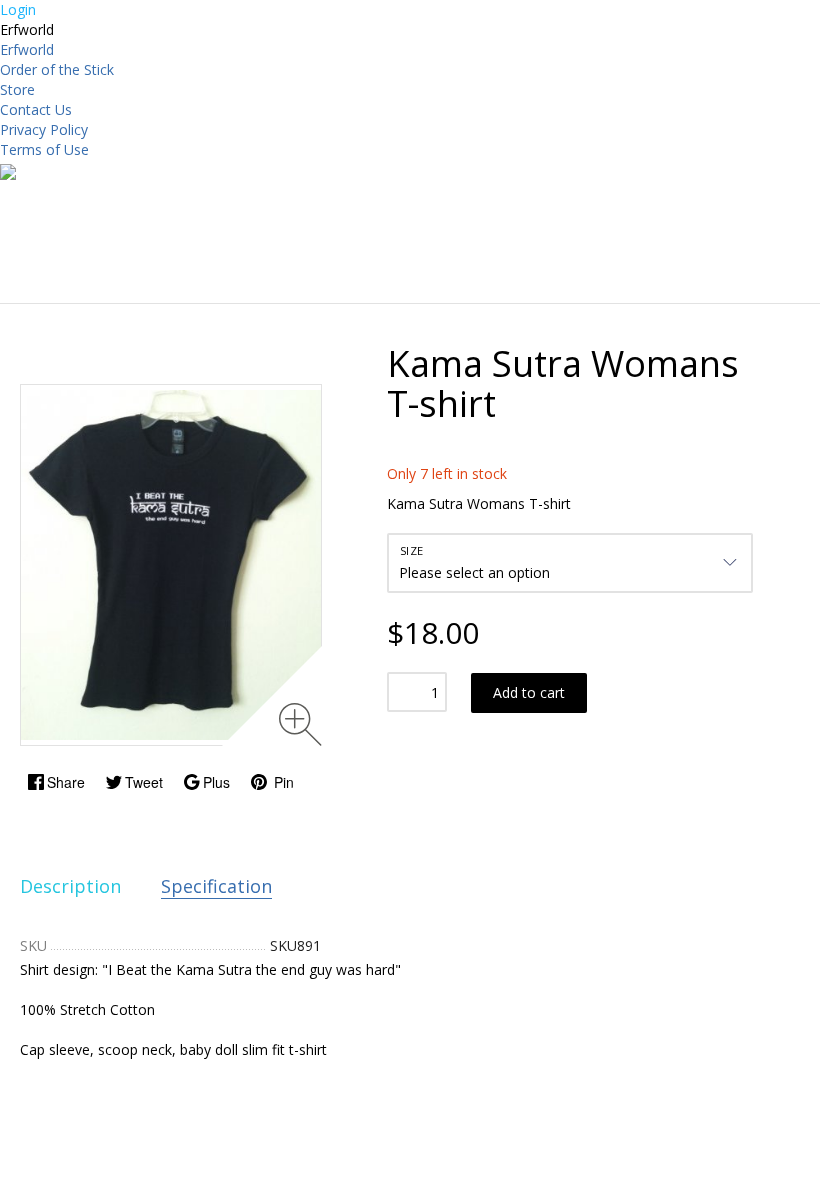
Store (17, 89)
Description (70, 886)
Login (18, 9)
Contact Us (36, 109)
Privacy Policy (44, 129)
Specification (216, 886)
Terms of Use (44, 149)
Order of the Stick (57, 69)
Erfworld (27, 49)
